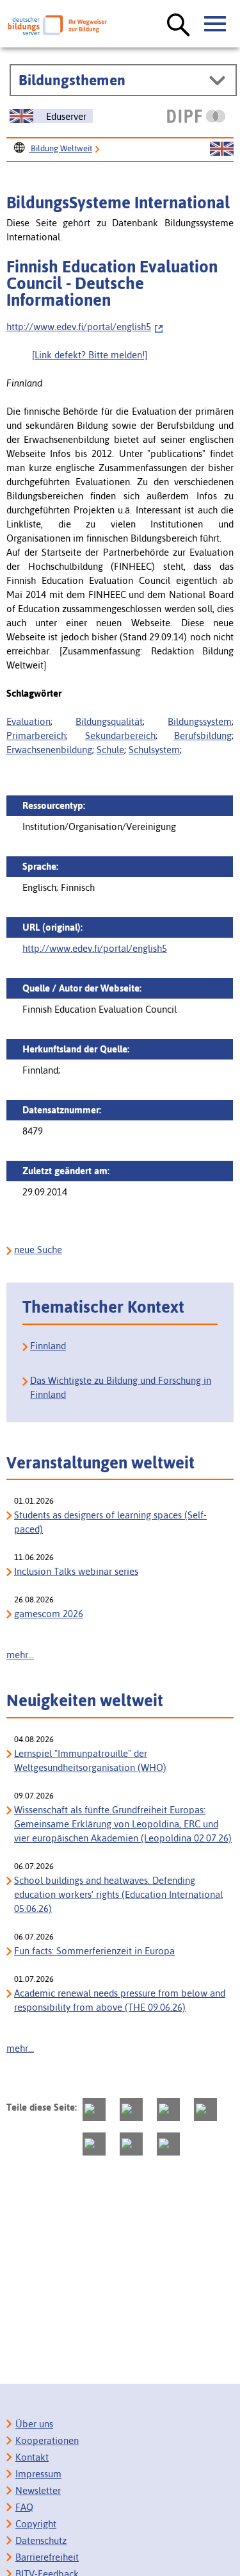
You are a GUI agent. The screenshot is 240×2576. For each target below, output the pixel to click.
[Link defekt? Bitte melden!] (90, 355)
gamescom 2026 (49, 1614)
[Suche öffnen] (179, 26)
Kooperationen (47, 2440)
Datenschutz (41, 2540)
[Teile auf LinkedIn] (94, 2144)
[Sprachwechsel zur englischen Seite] (222, 149)
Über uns (34, 2424)
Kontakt (32, 2457)
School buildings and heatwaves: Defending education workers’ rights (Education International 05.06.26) (118, 1894)
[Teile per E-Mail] (131, 2144)
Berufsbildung (203, 735)
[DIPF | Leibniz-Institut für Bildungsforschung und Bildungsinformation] (196, 116)
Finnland (48, 1346)
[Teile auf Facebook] (131, 2109)
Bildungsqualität (109, 721)
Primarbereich (36, 735)
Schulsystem (154, 750)
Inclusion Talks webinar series (76, 1571)
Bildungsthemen (72, 80)
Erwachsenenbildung (49, 750)
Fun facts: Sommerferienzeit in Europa (94, 1951)
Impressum (38, 2474)
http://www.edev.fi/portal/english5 (79, 327)
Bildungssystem (200, 721)
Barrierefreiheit (47, 2557)
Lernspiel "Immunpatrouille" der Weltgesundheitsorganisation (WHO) (90, 1760)
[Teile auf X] (168, 2109)
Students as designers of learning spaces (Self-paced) (110, 1522)
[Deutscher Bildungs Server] (57, 25)
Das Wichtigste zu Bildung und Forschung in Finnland (121, 1387)
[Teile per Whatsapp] (205, 2109)
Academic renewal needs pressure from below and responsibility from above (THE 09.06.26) (120, 2000)
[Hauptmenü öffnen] (216, 24)
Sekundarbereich (120, 735)
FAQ (24, 2507)
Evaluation (28, 721)
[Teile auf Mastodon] (94, 2109)
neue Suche (38, 1250)
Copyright (36, 2524)
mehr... (20, 1655)
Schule (110, 750)
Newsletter (38, 2490)
